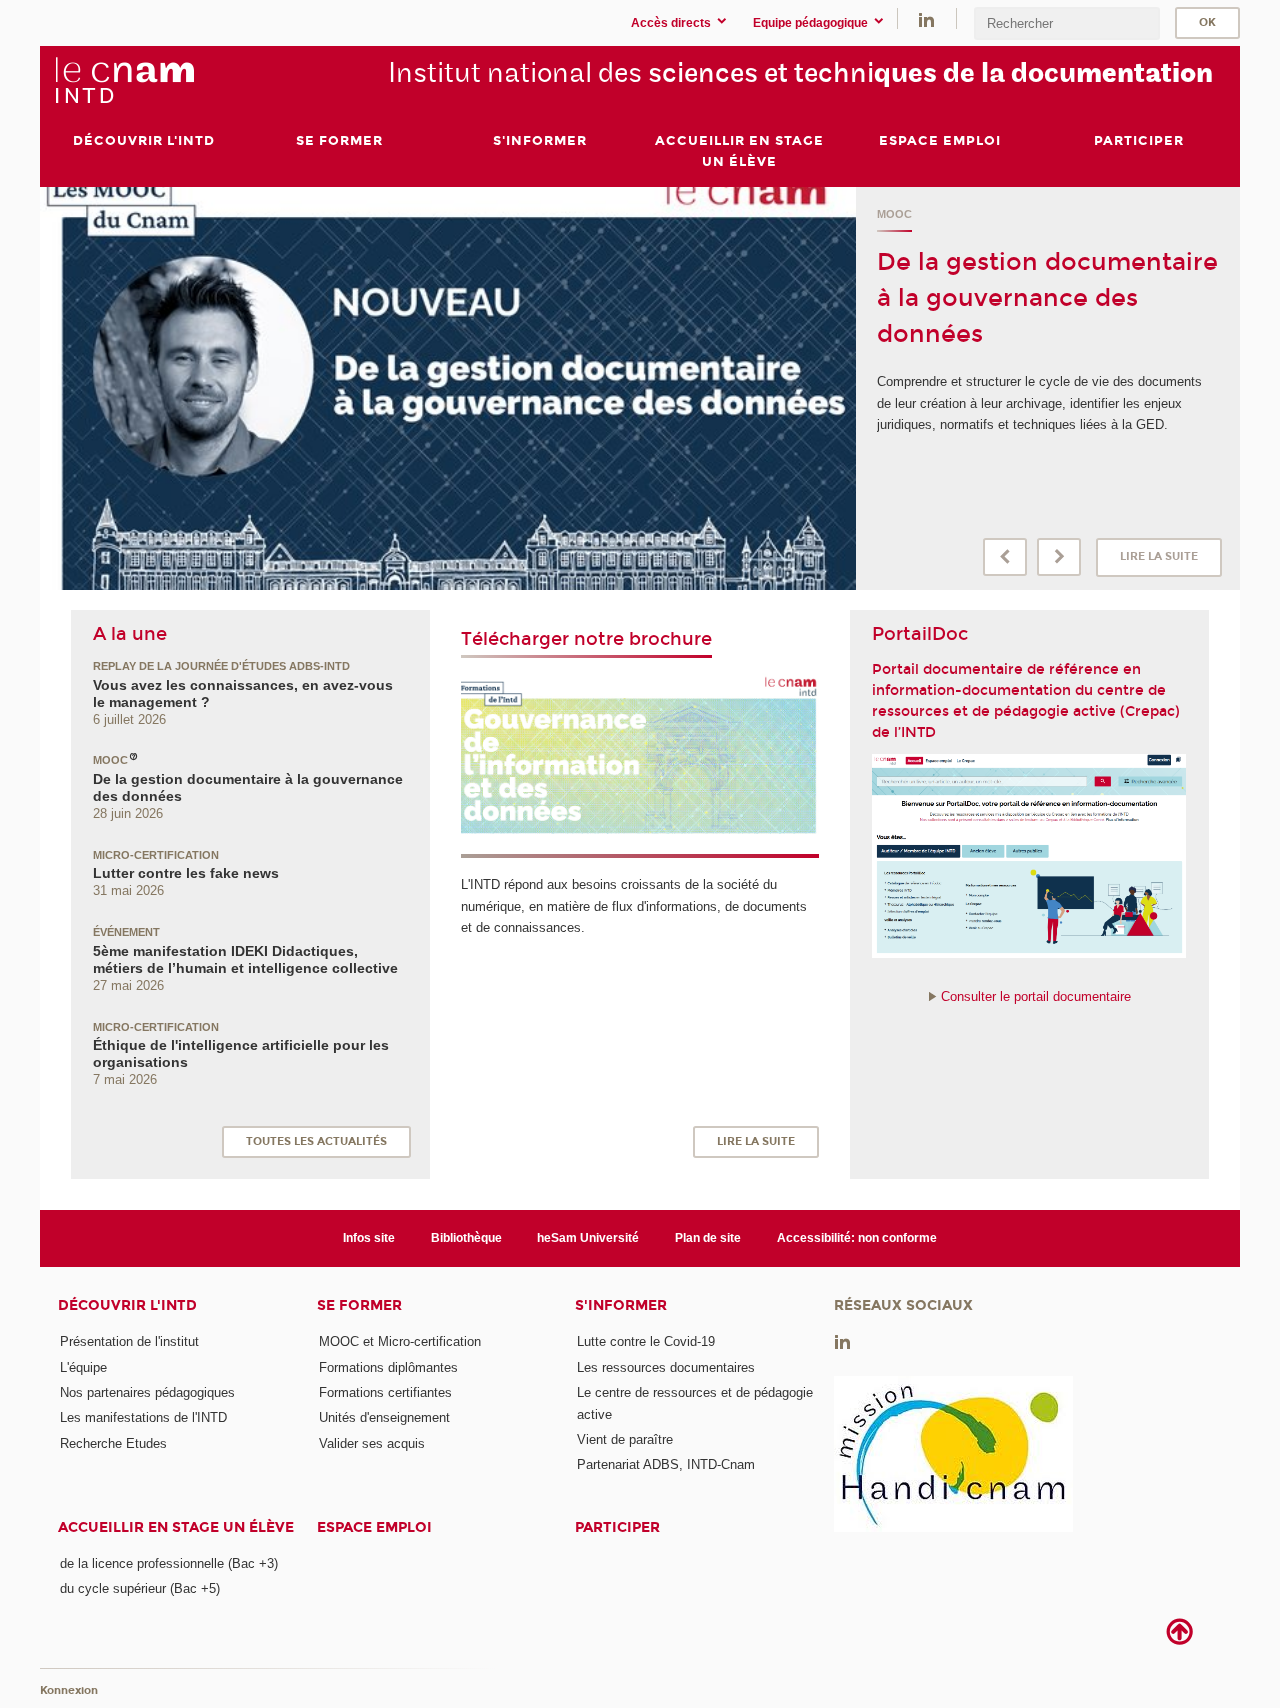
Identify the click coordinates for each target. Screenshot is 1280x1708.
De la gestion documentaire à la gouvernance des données (1047, 298)
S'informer (621, 1305)
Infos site (369, 1238)
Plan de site (708, 1238)
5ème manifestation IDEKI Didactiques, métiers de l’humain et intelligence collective (245, 959)
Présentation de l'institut (129, 1341)
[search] (1067, 23)
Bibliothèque (466, 1238)
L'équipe (83, 1367)
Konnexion (69, 1690)
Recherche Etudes (113, 1443)
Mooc (894, 214)
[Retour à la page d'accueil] (124, 81)
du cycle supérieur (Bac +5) (140, 1588)
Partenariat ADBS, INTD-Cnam (666, 1464)
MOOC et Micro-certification (400, 1341)
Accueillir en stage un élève (176, 1527)
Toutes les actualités (316, 1141)
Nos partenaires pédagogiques (147, 1392)
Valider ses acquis (372, 1443)
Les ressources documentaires (666, 1367)
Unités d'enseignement (384, 1417)
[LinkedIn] (926, 18)
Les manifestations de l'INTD (143, 1417)
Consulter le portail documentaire (1036, 996)
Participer (617, 1527)
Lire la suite (1159, 556)
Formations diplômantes (388, 1367)
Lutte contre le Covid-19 (646, 1341)
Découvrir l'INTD (127, 1305)
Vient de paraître (625, 1439)
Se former (359, 1305)
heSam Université (588, 1238)
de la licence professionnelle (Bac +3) (169, 1563)
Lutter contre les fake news (186, 873)
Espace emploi (374, 1527)
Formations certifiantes (385, 1392)
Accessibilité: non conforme (857, 1238)
